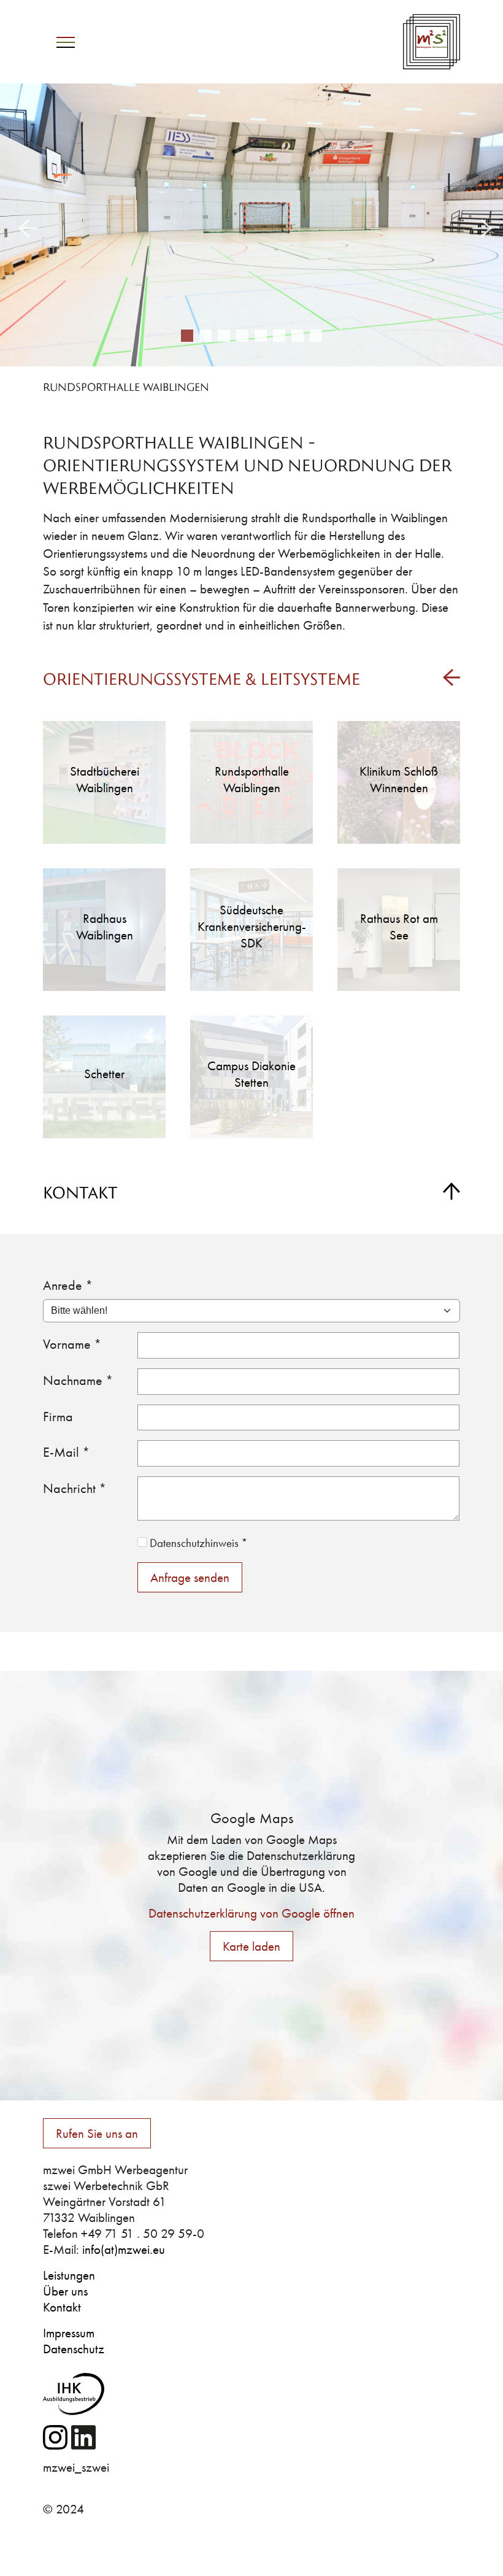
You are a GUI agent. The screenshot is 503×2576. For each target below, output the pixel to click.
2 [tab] (205, 336)
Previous (25, 225)
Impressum (69, 2333)
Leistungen (69, 2275)
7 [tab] (298, 336)
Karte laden (251, 1946)
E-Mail (67, 1452)
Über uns (65, 2291)
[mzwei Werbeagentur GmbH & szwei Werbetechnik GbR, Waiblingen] (432, 41)
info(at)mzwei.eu (124, 2250)
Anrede (68, 1285)
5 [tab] (261, 336)
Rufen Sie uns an (97, 2133)
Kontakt (62, 2307)
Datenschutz (74, 2349)
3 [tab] (224, 336)
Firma (58, 1417)
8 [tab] (316, 336)
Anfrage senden (190, 1577)
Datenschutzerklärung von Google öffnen (251, 1913)
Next (478, 225)
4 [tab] (242, 336)
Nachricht (75, 1488)
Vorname (72, 1344)
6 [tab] (279, 336)
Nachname (78, 1380)
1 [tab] (187, 336)
